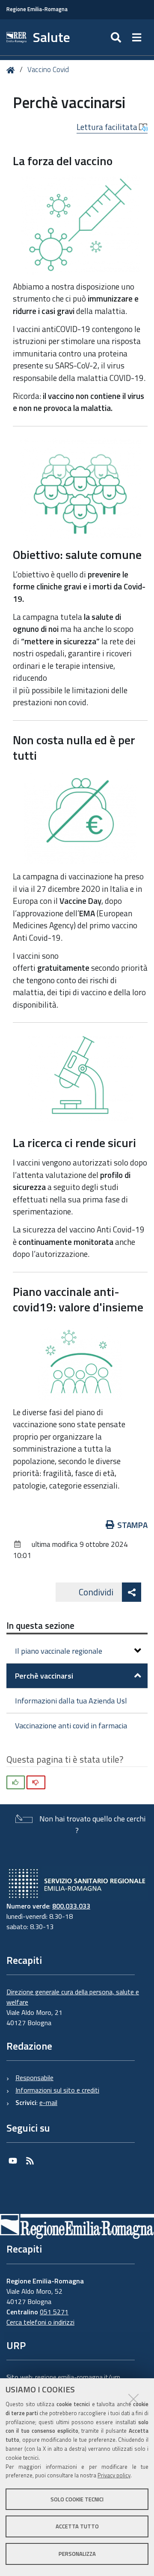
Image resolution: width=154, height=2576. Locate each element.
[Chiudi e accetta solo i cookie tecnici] (133, 2399)
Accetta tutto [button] (77, 2526)
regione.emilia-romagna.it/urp (78, 2377)
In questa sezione (40, 1625)
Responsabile (34, 2078)
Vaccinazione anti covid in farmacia (71, 1726)
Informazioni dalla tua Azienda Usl (71, 1701)
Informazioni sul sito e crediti (57, 2090)
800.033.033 (71, 1906)
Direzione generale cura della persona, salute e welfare (73, 1997)
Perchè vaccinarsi (44, 1676)
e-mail (48, 2102)
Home (12, 70)
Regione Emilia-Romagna (37, 9)
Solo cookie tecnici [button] (77, 2499)
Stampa (132, 1525)
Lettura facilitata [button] (108, 127)
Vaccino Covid (48, 69)
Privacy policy (114, 2475)
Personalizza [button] (77, 2554)
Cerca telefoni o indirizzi (40, 2322)
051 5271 (54, 2312)
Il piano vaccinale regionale (59, 1651)
